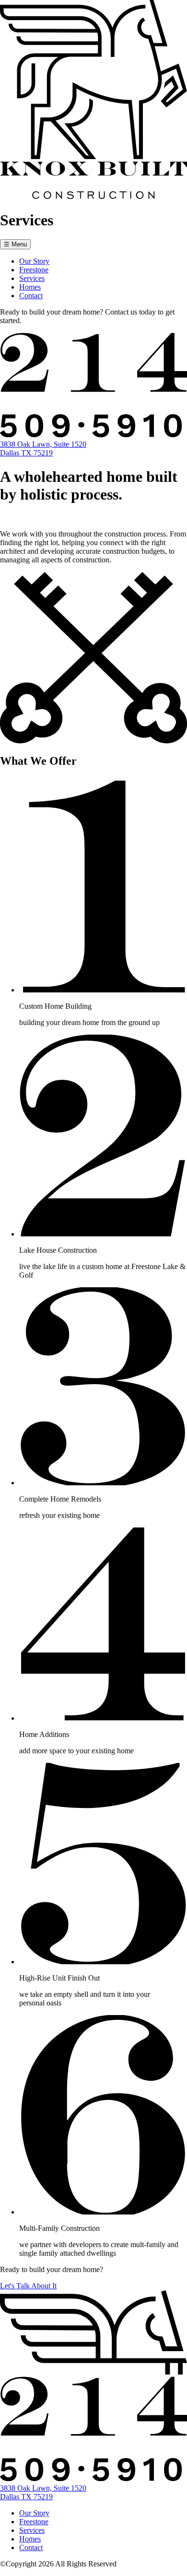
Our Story (34, 261)
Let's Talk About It (28, 2286)
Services (32, 278)
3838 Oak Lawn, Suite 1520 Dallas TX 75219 (43, 449)
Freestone (34, 270)
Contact (31, 296)
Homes (30, 287)
